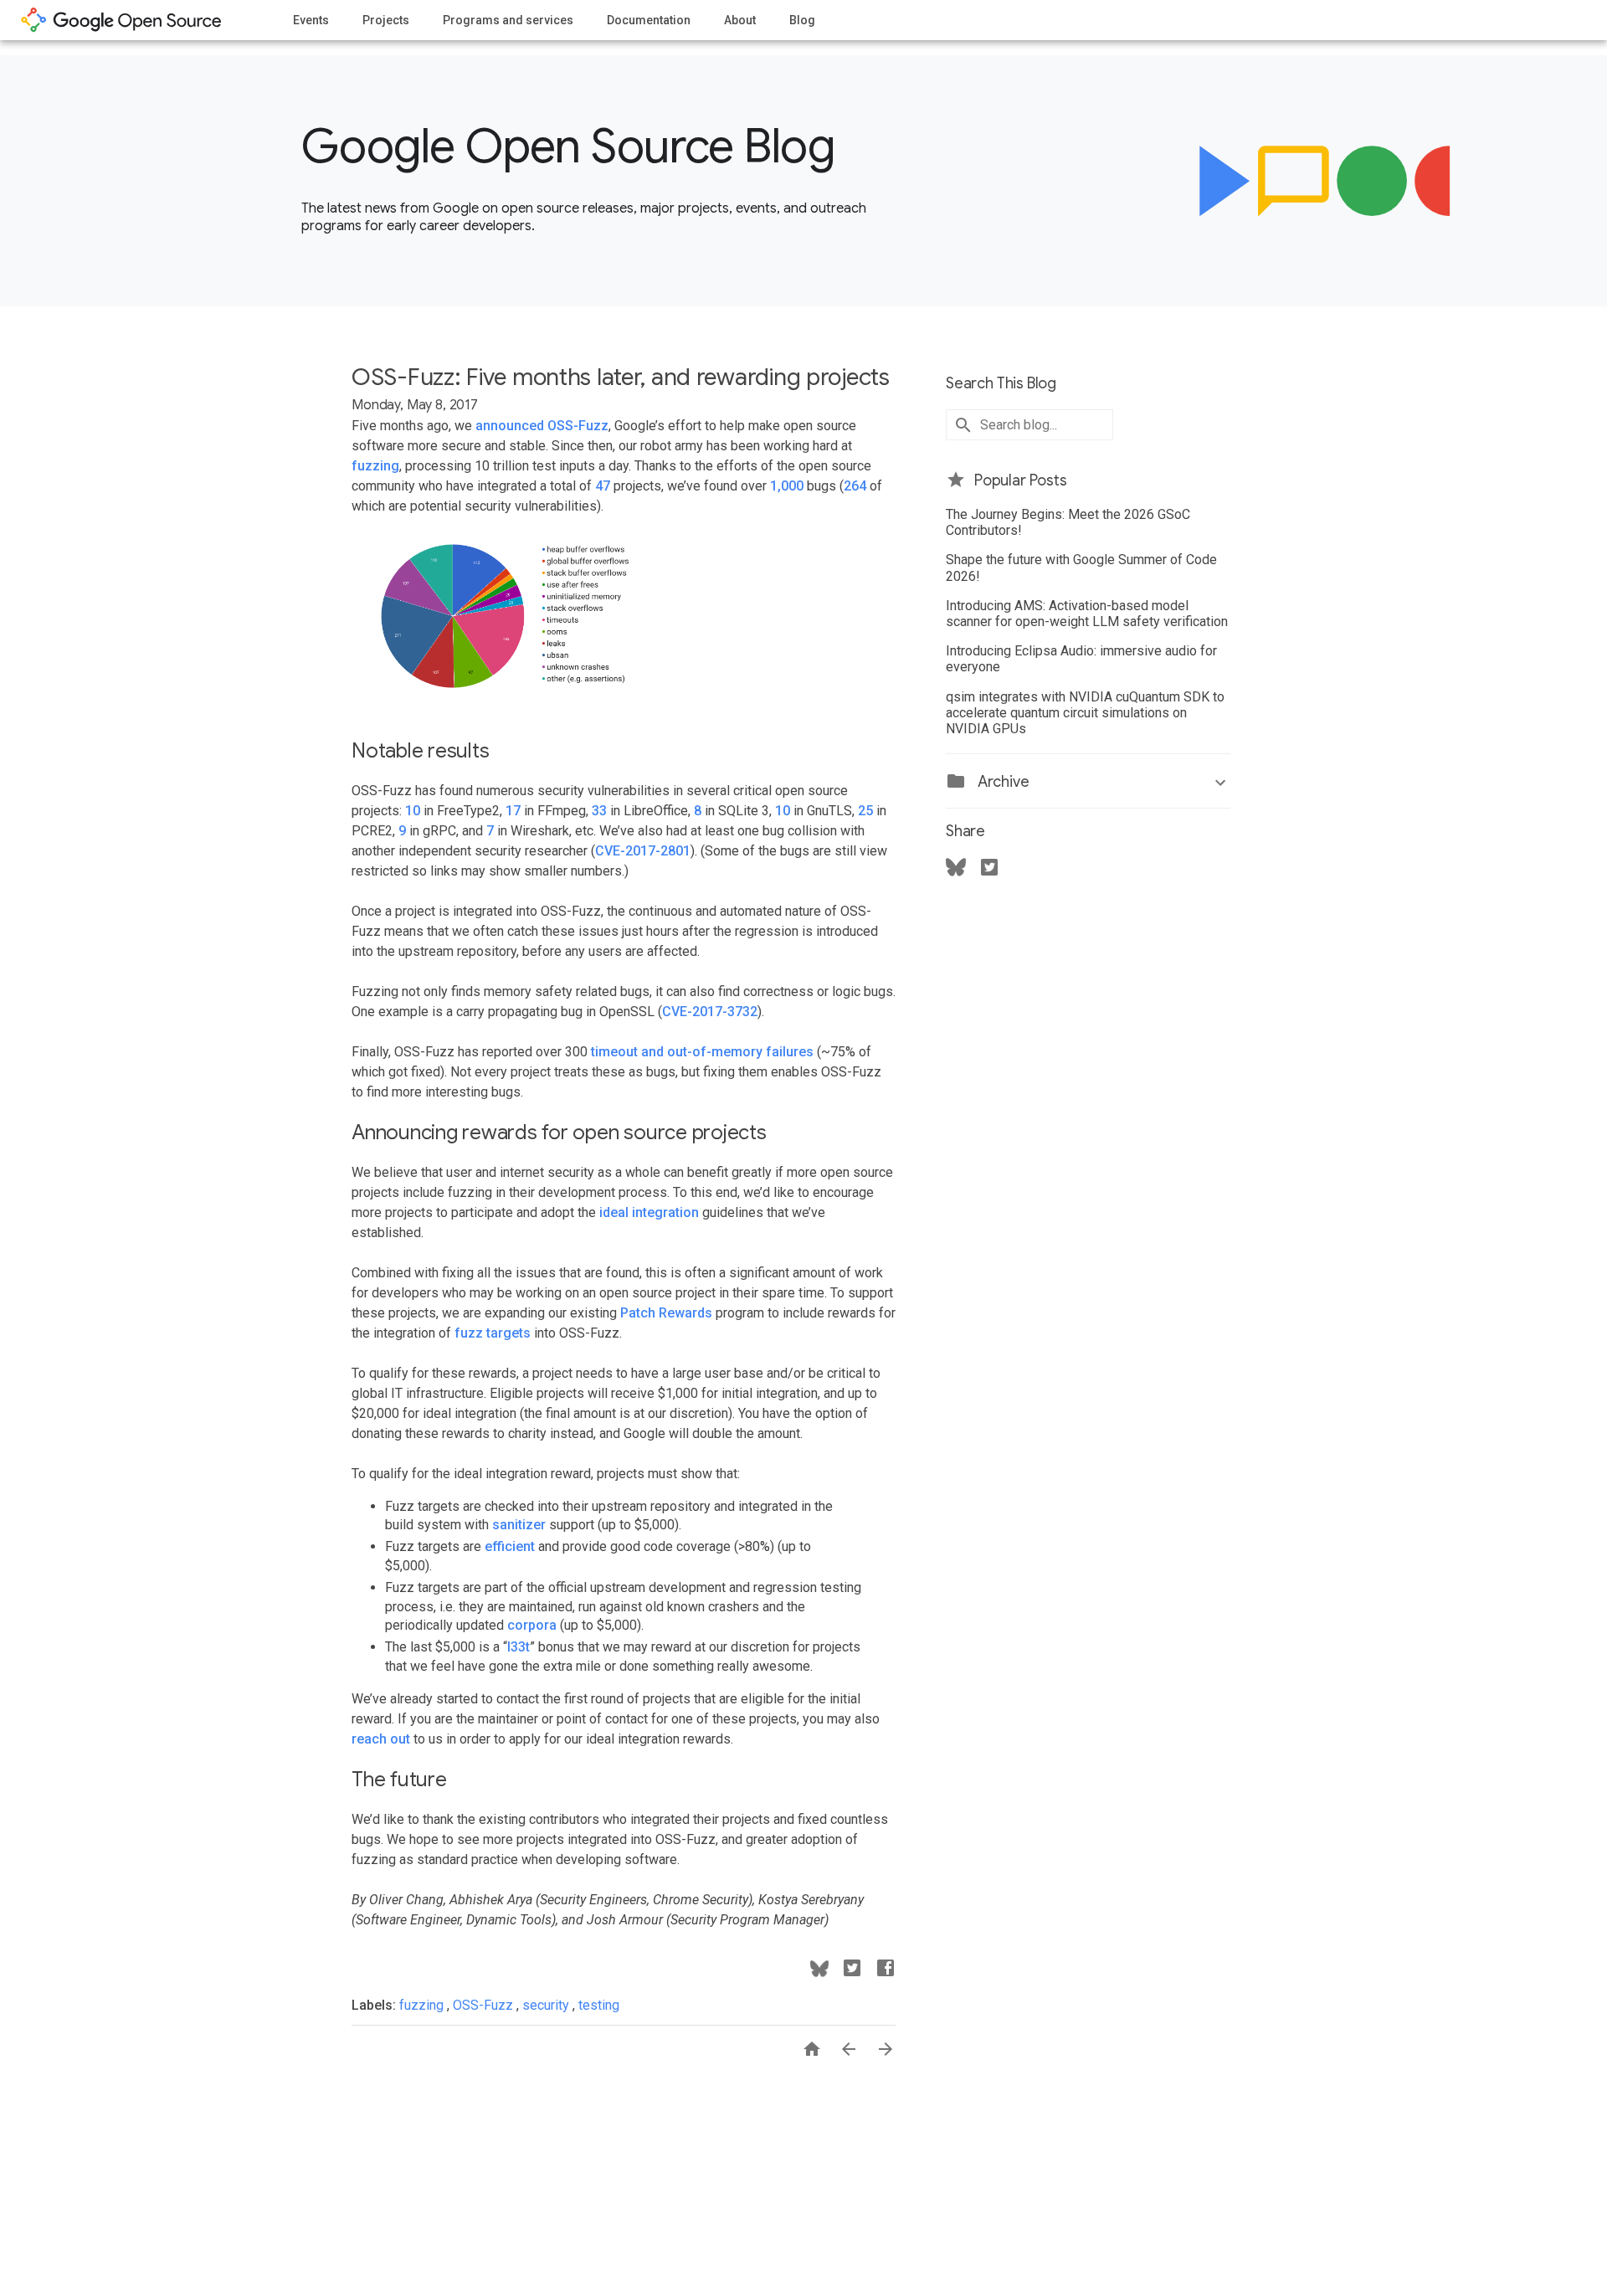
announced (510, 426)
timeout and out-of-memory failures (702, 1052)
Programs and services (508, 20)
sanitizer (519, 1525)
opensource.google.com (121, 20)
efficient (510, 1546)
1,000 (787, 486)
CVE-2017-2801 (643, 851)
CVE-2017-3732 (710, 1012)
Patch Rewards (666, 1313)
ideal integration (649, 1212)
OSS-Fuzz (578, 426)
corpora (532, 1625)
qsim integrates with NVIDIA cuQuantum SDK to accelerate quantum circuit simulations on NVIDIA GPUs (1085, 713)
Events (311, 20)
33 (599, 811)
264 (855, 486)
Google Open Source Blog (568, 146)
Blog (802, 20)
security (547, 2005)
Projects (386, 20)
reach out (381, 1739)
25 (865, 811)
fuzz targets (493, 1333)
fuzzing (375, 466)
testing (599, 2005)
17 (513, 811)
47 (603, 486)
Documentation (649, 20)
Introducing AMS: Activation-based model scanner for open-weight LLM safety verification (1087, 614)
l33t (519, 1647)
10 (413, 811)
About (740, 20)
